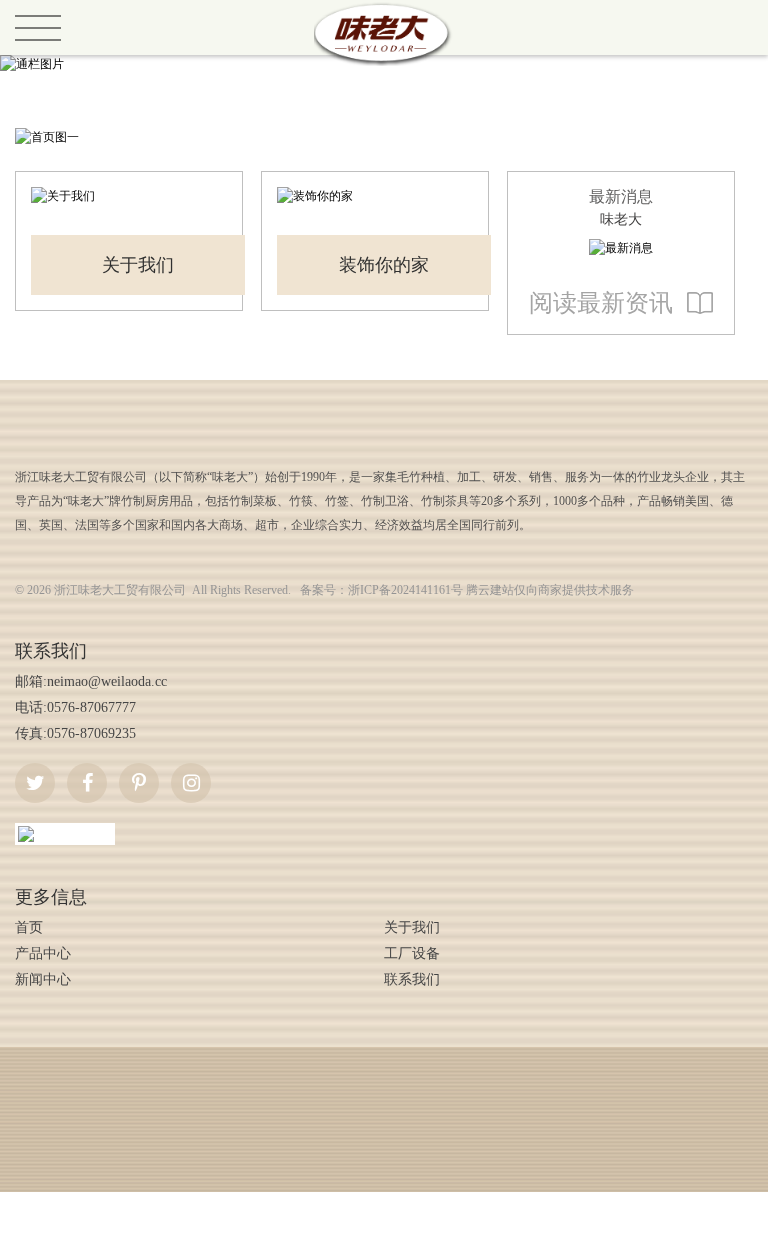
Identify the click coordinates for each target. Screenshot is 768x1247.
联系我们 (412, 979)
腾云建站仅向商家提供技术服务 (550, 590)
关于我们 (138, 265)
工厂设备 (412, 953)
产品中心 (43, 953)
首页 (29, 927)
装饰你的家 (384, 265)
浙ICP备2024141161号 (405, 590)
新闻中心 (43, 979)
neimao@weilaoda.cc (107, 681)
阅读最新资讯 (601, 303)
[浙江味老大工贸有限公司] (384, 9)
